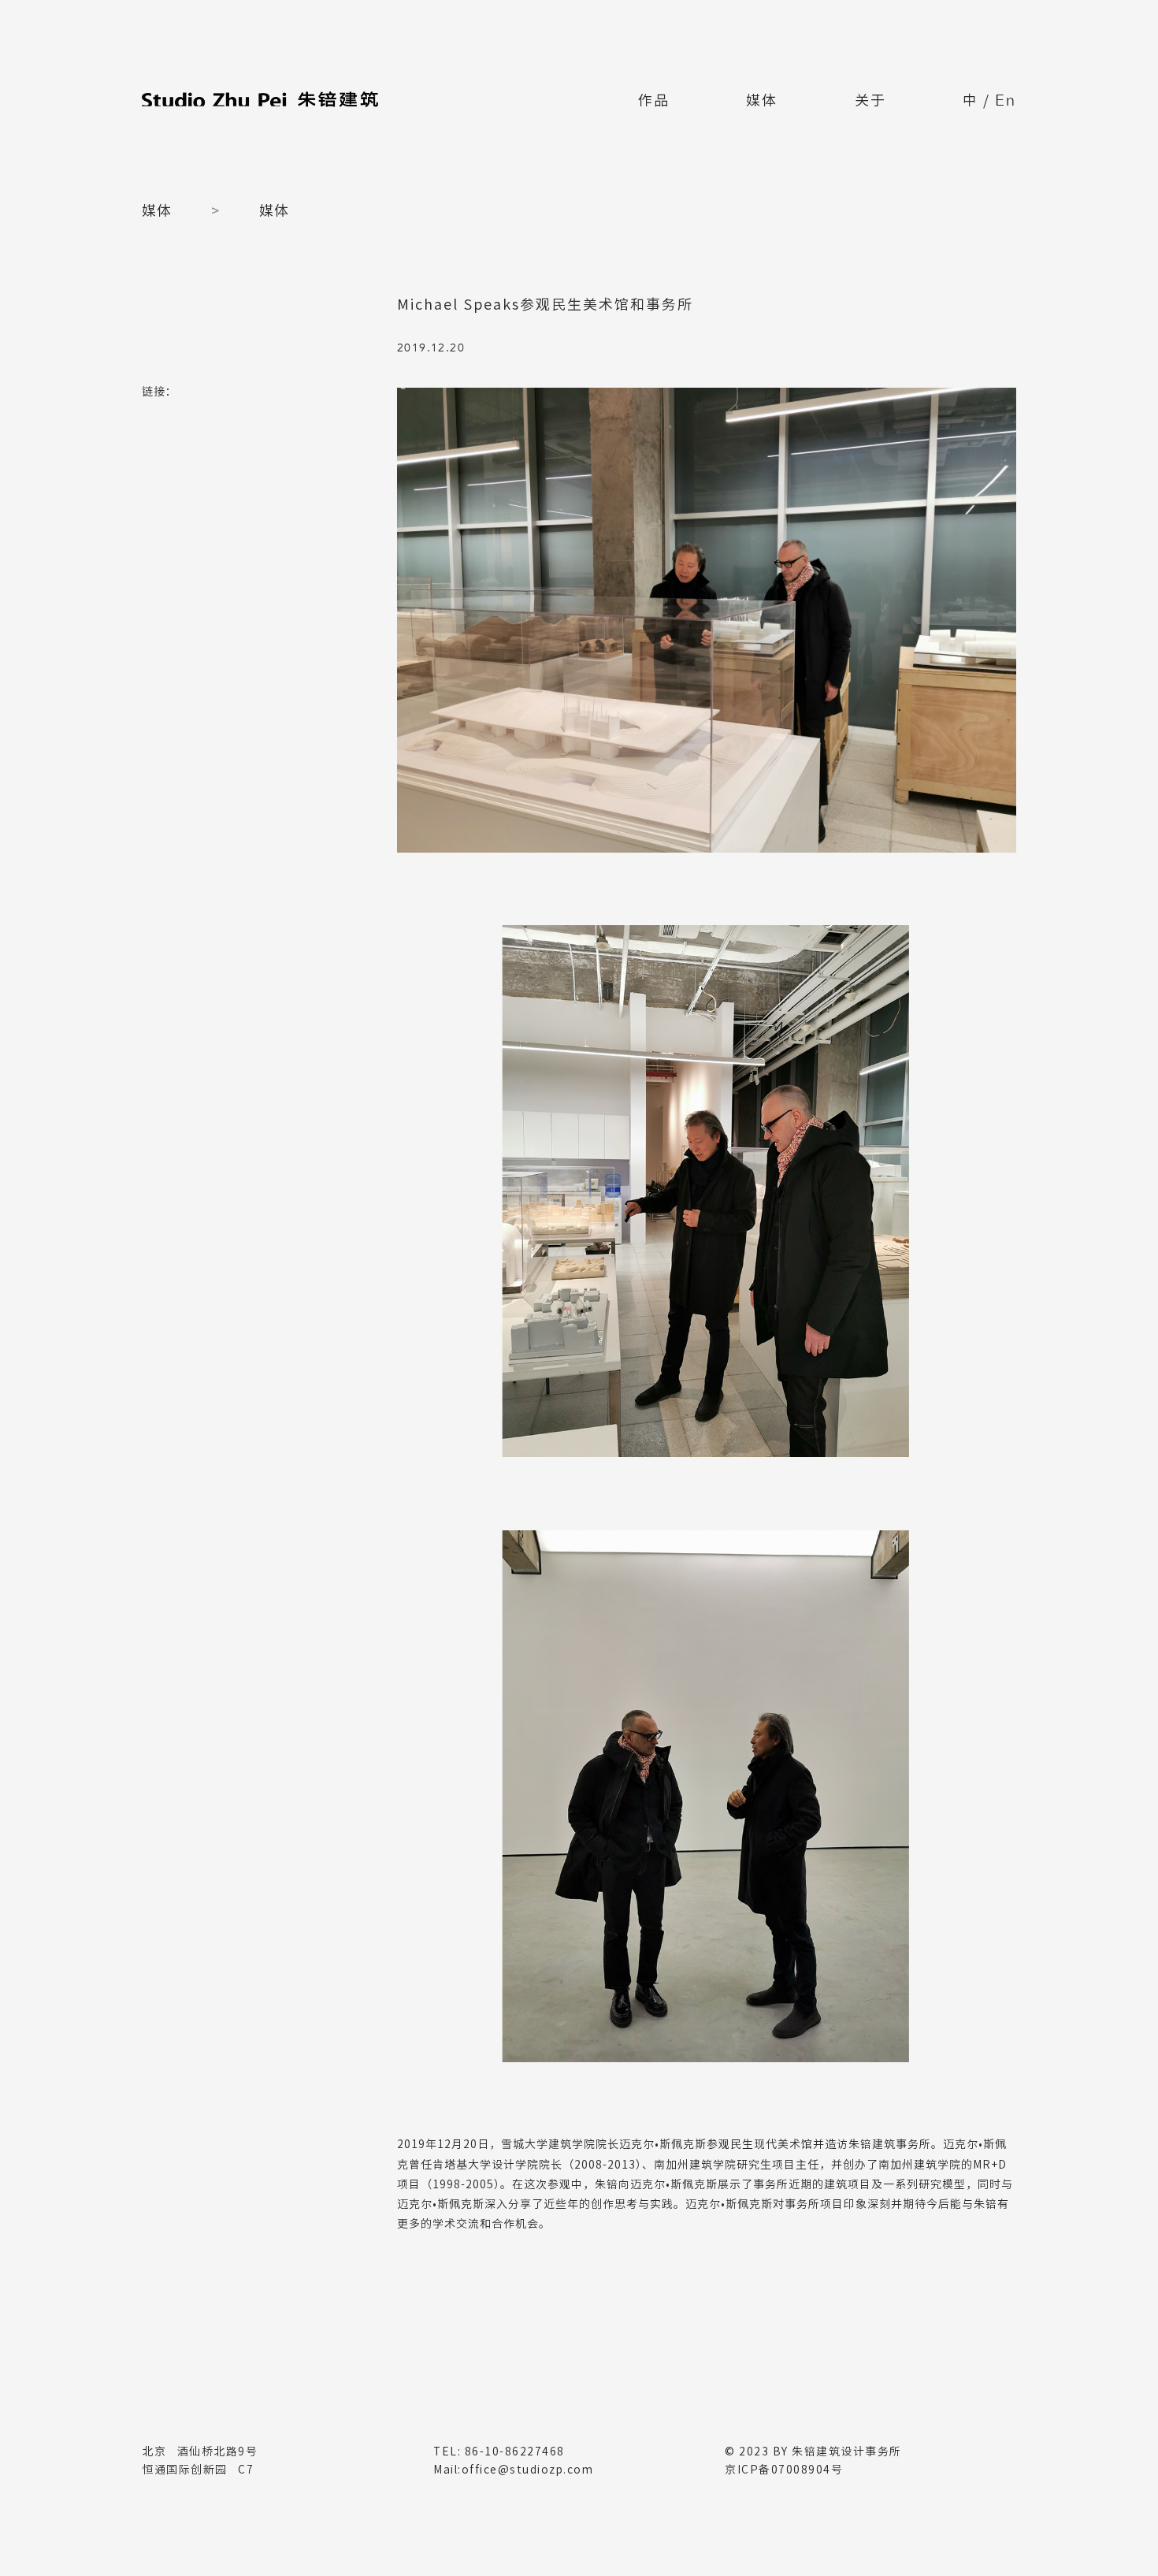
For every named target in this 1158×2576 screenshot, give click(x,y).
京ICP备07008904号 (784, 2470)
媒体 (762, 100)
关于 (870, 100)
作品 (654, 100)
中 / (989, 102)
